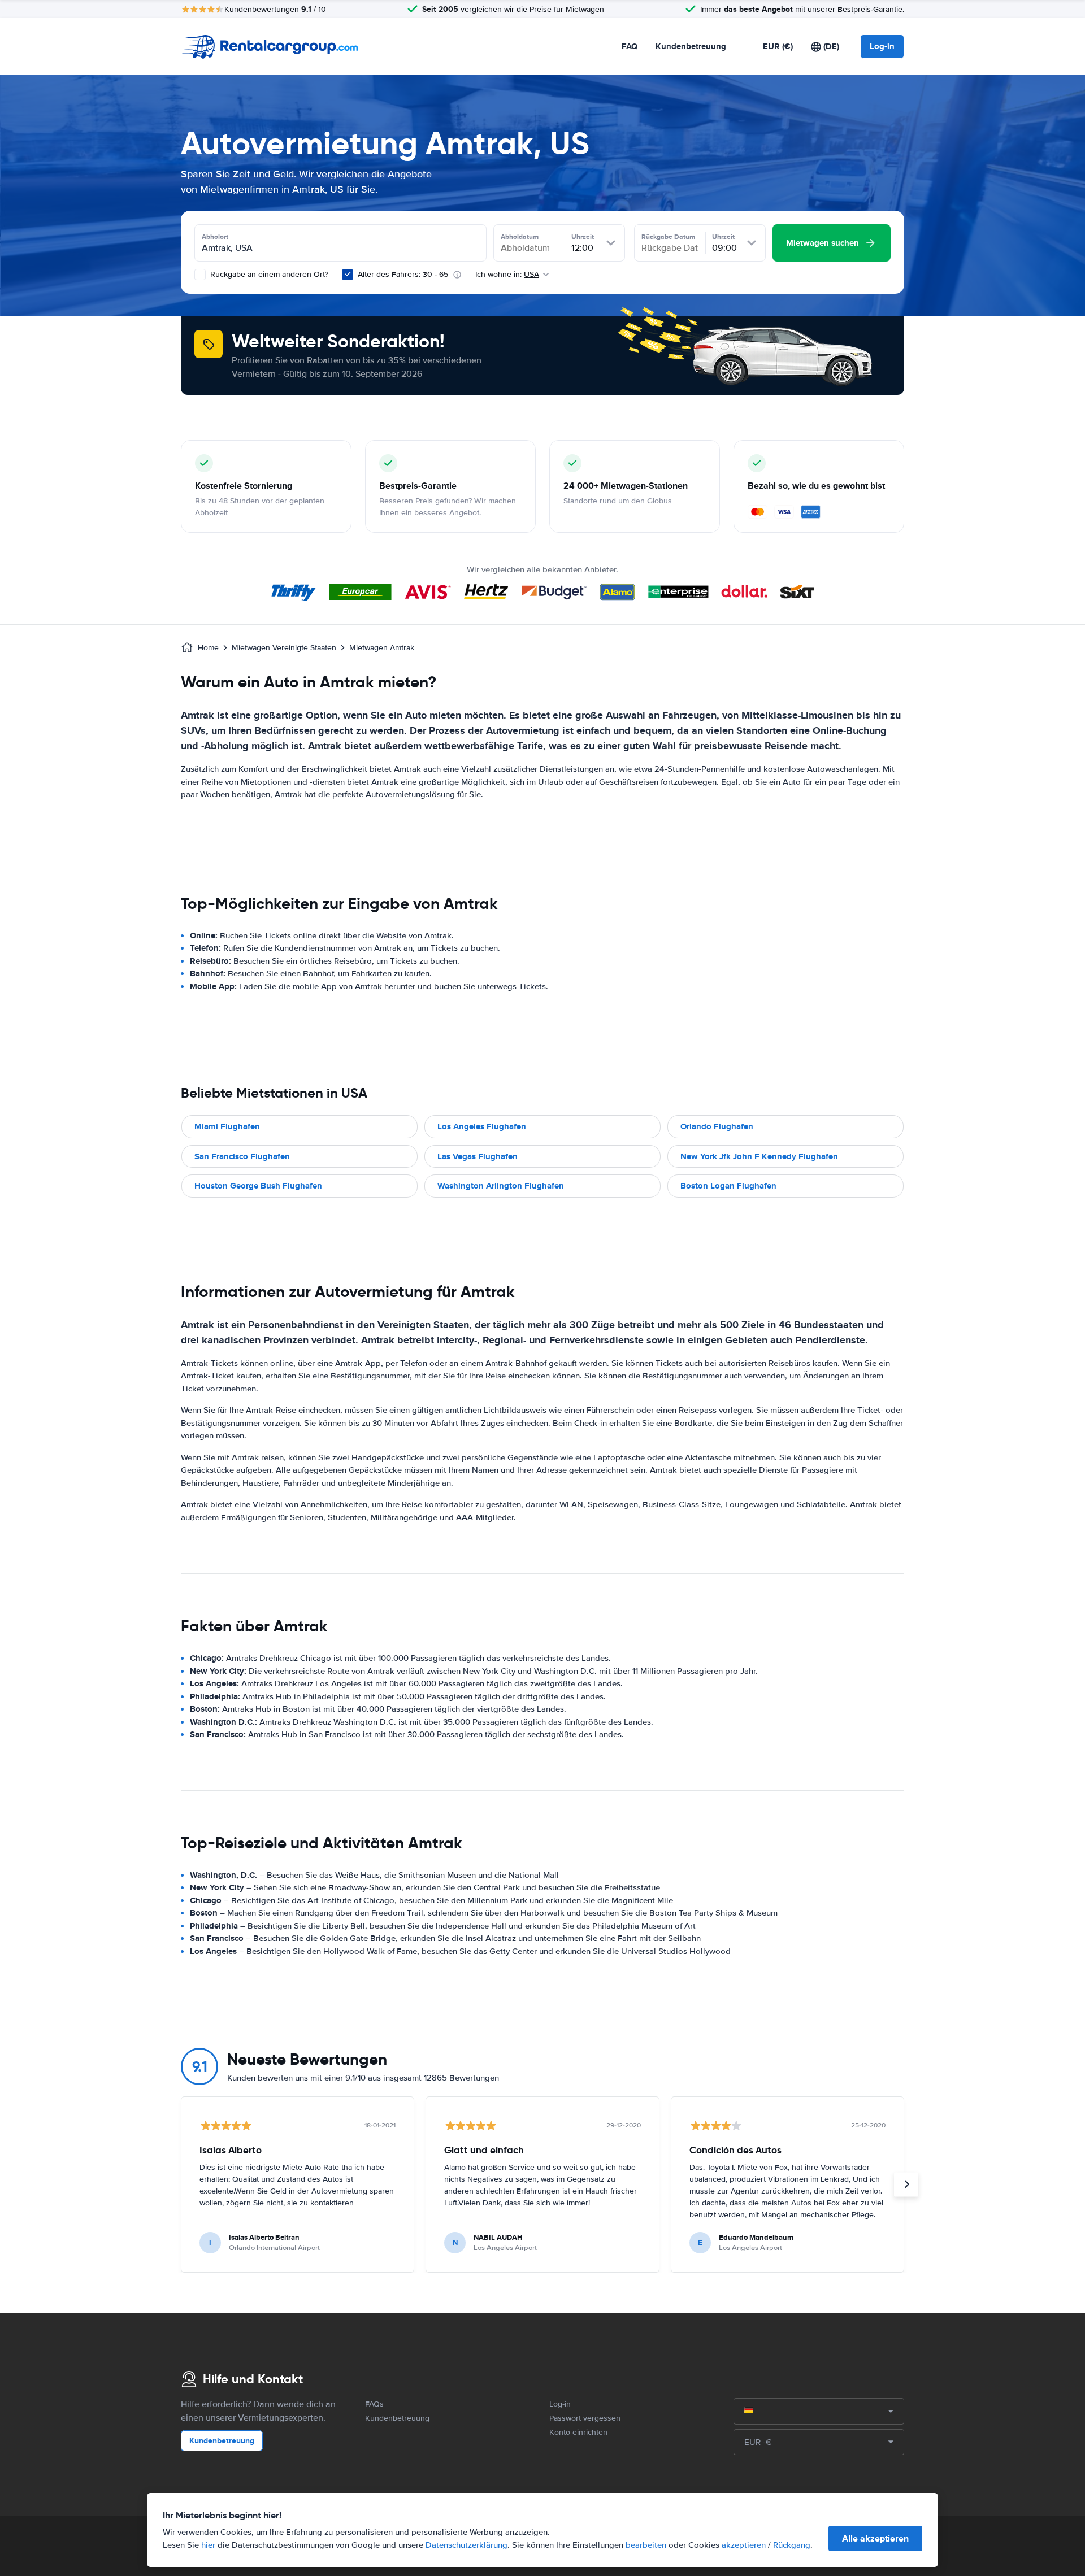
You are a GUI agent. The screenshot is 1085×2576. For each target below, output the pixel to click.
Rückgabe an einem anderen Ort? (268, 274)
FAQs (374, 2404)
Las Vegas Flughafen (478, 1156)
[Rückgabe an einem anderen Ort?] (200, 275)
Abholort (215, 237)
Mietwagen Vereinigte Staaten (284, 648)
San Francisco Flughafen (242, 1156)
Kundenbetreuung (691, 46)
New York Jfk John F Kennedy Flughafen (759, 1156)
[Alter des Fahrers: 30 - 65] (348, 275)
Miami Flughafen (227, 1126)
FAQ (630, 46)
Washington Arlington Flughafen (501, 1186)
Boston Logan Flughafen (728, 1186)
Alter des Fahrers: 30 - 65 (403, 274)
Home (208, 648)
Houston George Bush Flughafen (258, 1186)
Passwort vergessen (585, 2418)
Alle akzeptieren (875, 2538)
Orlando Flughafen (717, 1126)
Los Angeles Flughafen (482, 1126)
